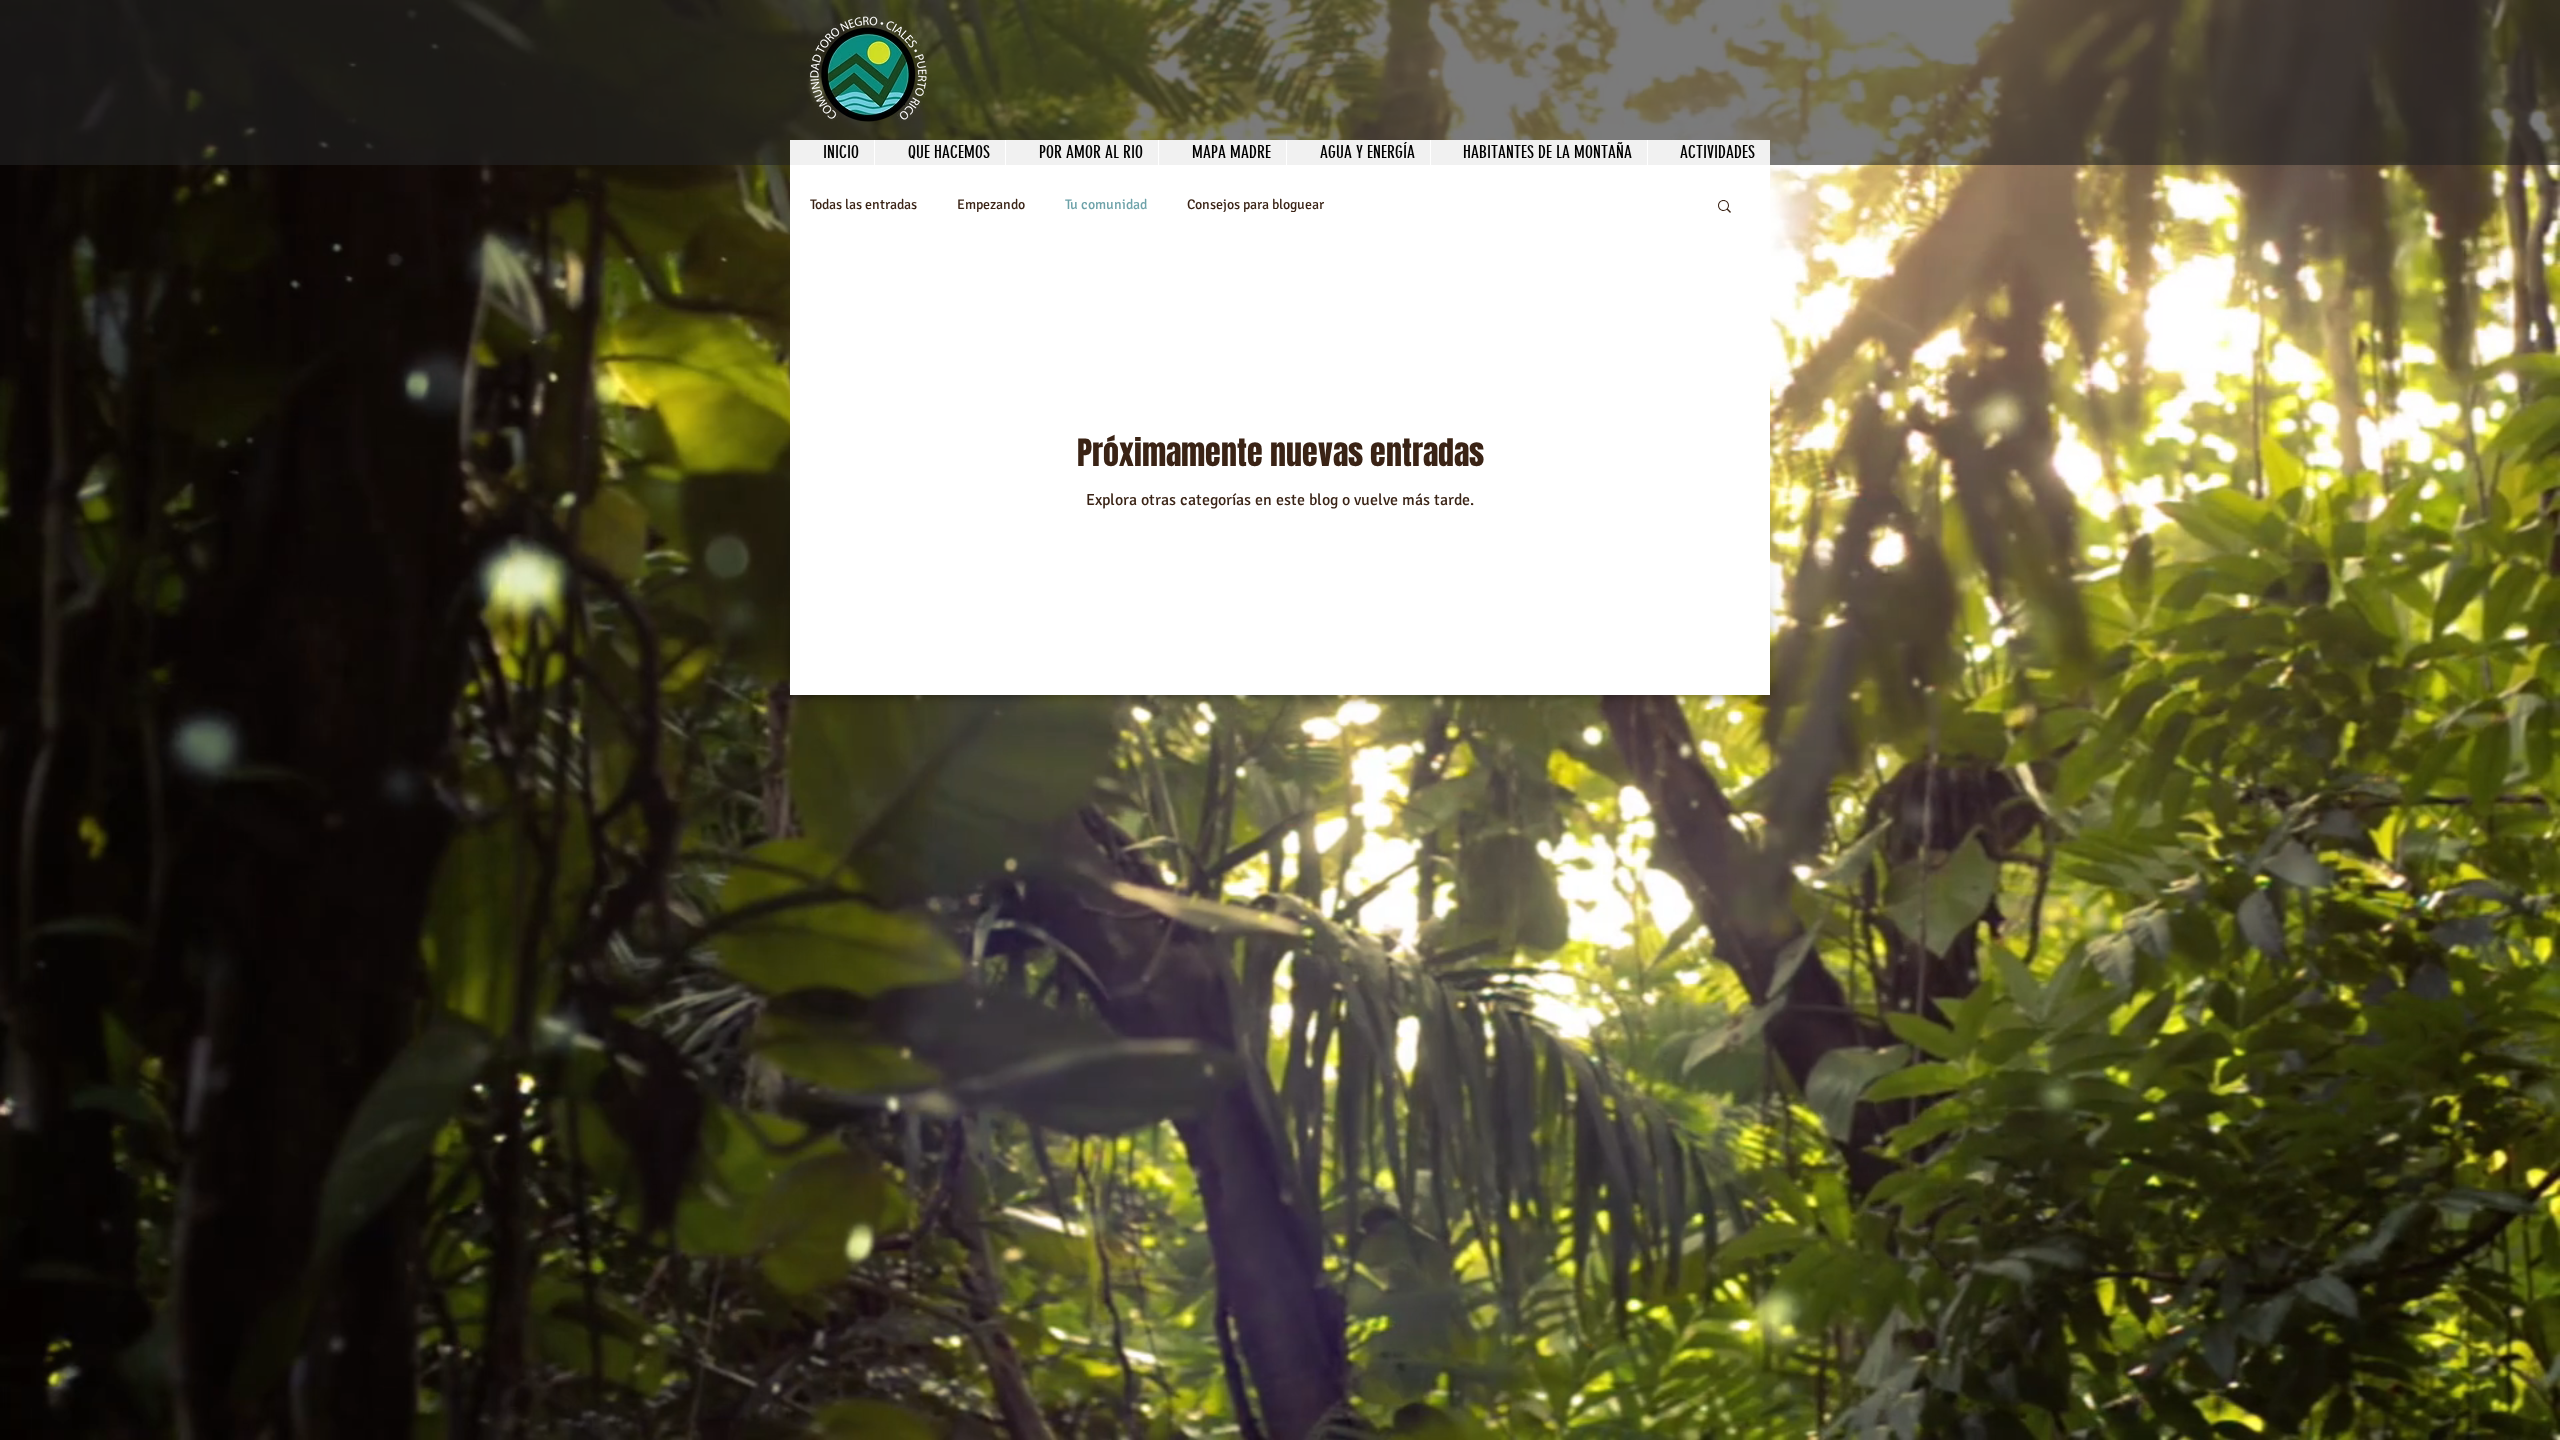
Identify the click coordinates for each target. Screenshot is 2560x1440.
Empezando (991, 204)
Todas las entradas (863, 204)
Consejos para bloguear (1255, 204)
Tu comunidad (1106, 204)
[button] (1724, 207)
